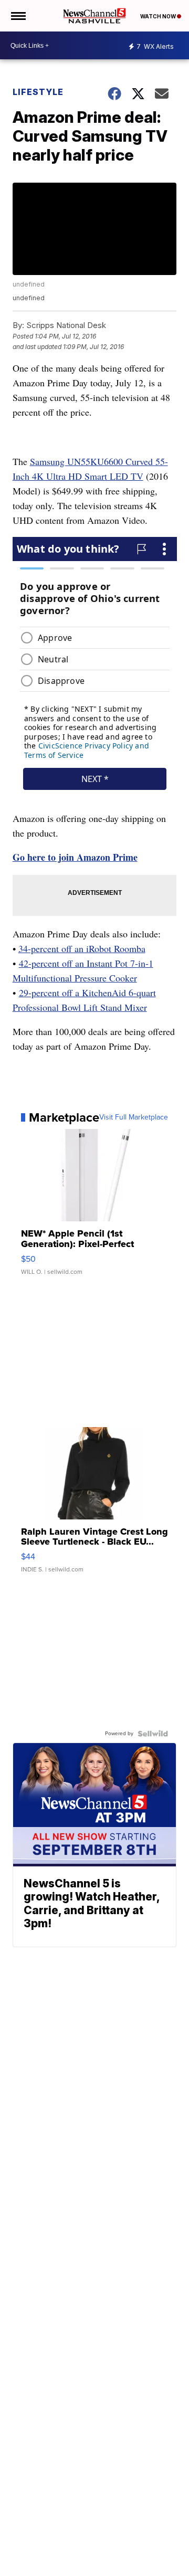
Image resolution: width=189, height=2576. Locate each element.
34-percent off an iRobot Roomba (82, 948)
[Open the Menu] (18, 16)
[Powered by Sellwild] (153, 1734)
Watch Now (159, 16)
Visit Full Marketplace (134, 1117)
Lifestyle (38, 92)
